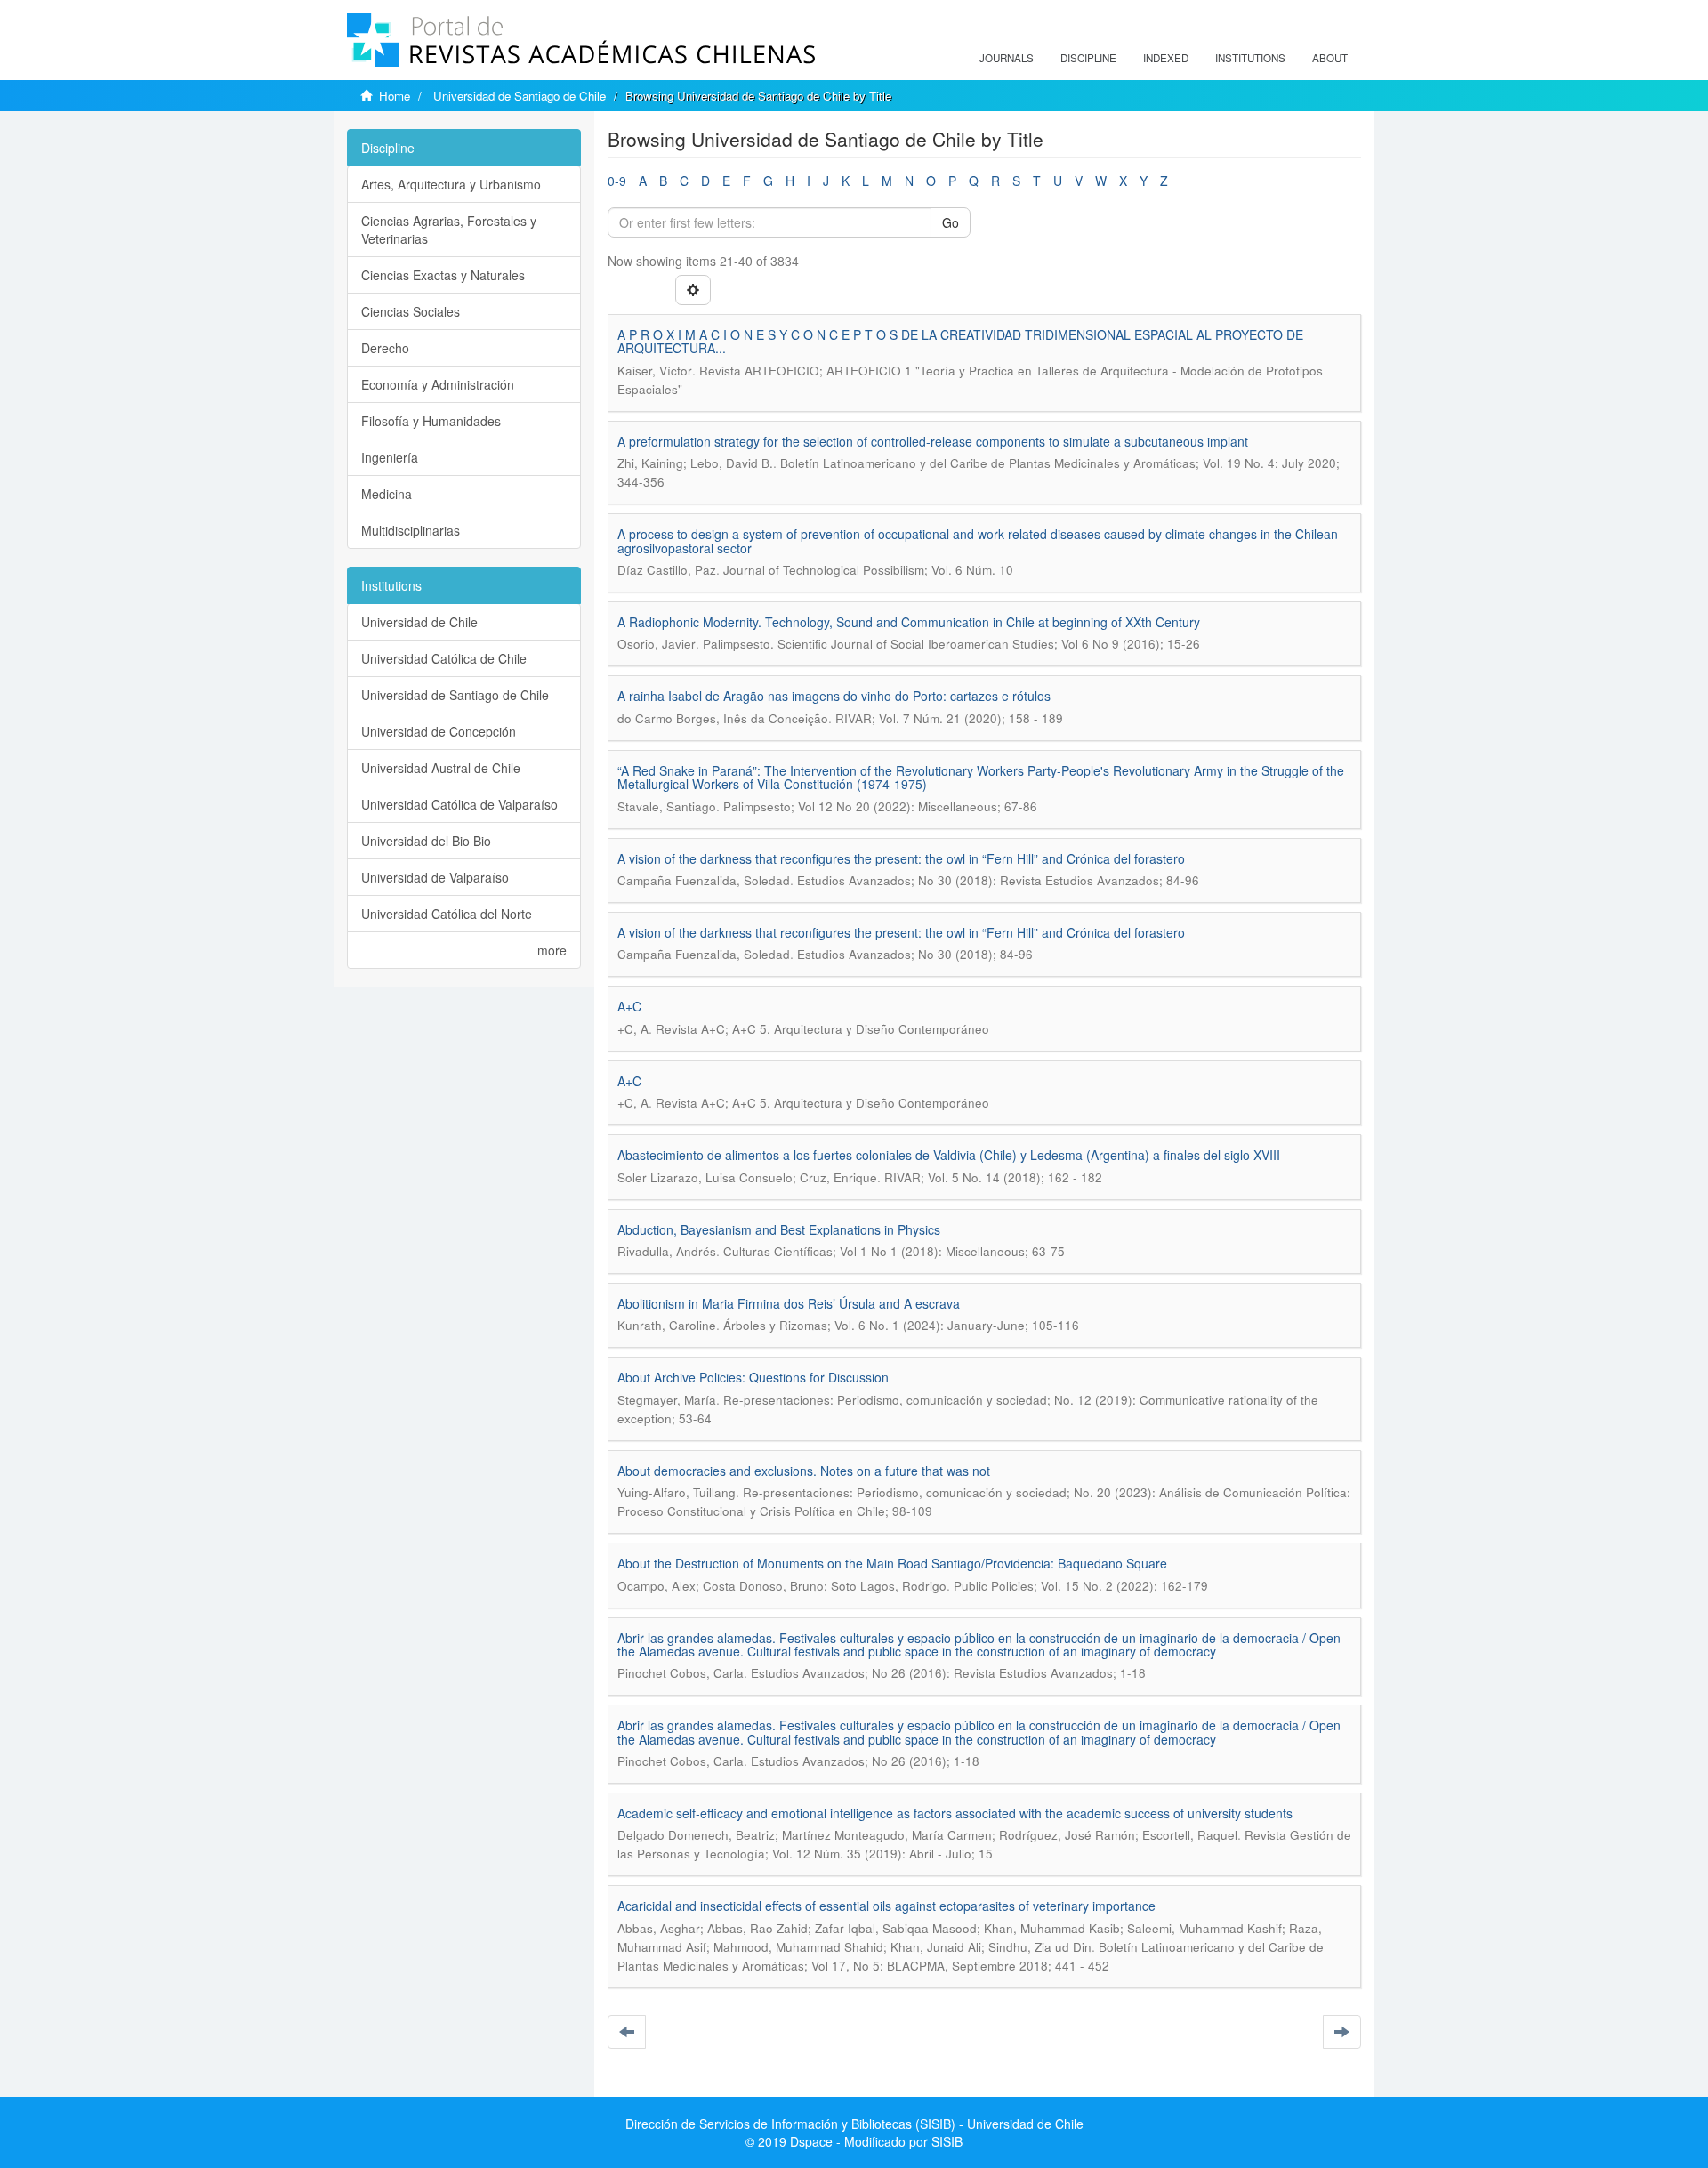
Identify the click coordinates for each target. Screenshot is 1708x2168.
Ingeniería (390, 457)
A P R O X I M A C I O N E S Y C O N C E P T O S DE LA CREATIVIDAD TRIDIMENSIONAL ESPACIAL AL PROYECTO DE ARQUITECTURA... (960, 341)
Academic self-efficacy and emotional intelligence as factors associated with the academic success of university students (955, 1813)
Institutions (1250, 58)
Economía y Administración (438, 384)
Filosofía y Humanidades (431, 421)
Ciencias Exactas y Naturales (443, 275)
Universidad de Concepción (439, 731)
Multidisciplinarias (411, 530)
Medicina (387, 494)
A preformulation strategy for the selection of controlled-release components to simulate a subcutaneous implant (933, 441)
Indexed (1166, 58)
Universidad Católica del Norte (447, 914)
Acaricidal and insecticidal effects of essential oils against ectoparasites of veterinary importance (886, 1906)
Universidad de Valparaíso (435, 877)
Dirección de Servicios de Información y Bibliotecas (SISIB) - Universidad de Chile (854, 2124)
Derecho (385, 348)
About (1330, 58)
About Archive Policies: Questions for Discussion (753, 1377)
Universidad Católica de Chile (444, 658)
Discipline (1088, 58)
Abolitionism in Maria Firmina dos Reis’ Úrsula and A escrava (789, 1303)
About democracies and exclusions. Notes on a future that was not (804, 1471)
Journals (1007, 58)
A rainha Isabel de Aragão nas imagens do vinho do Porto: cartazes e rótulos (834, 696)
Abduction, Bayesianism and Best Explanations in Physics (779, 1229)
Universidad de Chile (419, 622)
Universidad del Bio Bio (426, 841)
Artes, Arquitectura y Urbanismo (451, 184)
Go (951, 222)
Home (395, 96)
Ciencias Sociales (411, 311)
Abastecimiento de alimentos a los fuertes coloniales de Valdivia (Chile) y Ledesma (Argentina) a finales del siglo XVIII (949, 1155)
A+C (629, 1006)
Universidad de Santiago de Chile (520, 96)
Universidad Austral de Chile (441, 768)
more (552, 950)
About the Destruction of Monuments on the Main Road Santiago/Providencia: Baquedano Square (892, 1563)
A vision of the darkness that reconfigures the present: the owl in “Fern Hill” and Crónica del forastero (901, 858)
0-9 (617, 181)
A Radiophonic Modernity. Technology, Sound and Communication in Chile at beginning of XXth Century (909, 622)
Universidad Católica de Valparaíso (459, 804)
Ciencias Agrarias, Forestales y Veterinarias (449, 230)
